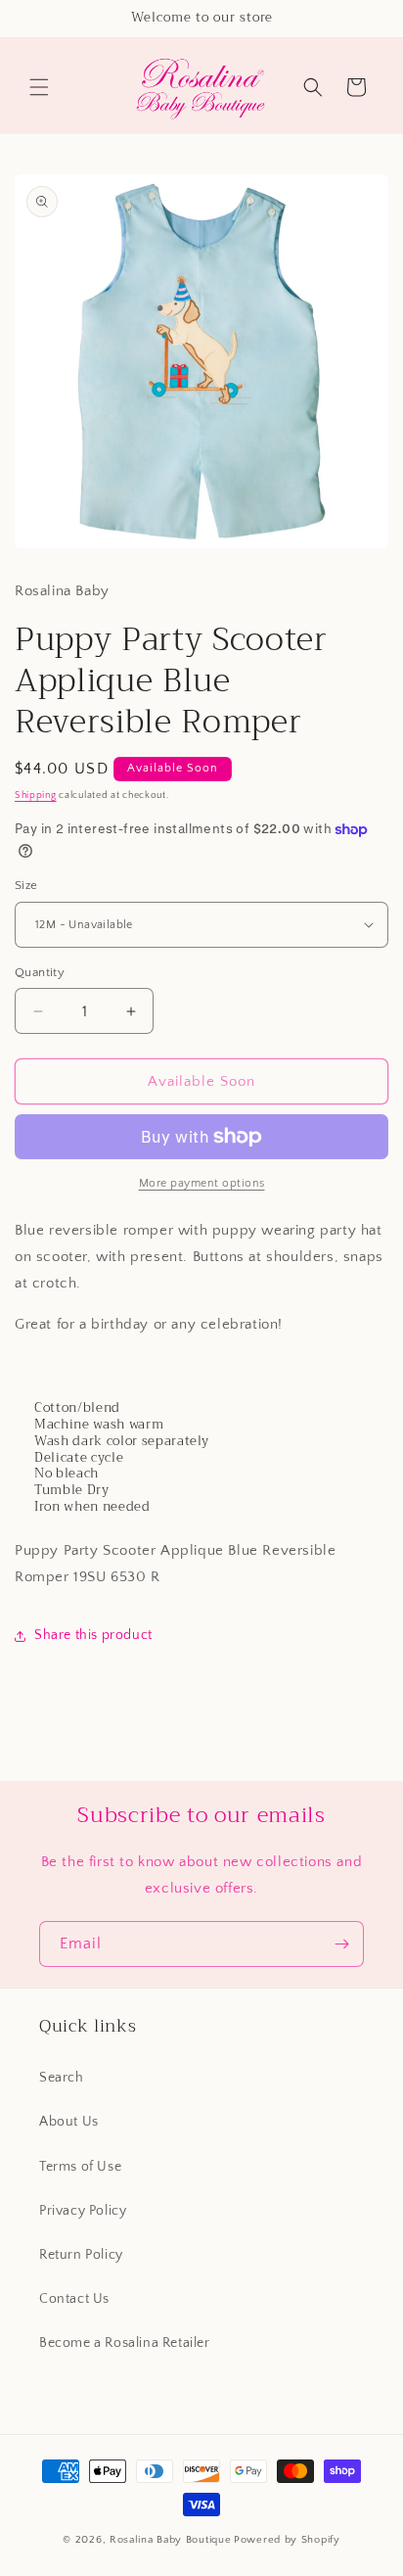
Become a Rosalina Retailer (125, 2343)
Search (62, 2078)
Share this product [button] (93, 1635)
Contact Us (74, 2299)
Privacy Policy (83, 2211)
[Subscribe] (341, 1944)
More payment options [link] (202, 1183)
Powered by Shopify (287, 2540)
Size (26, 885)
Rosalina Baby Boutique (170, 2540)
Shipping (36, 796)
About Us (69, 2122)
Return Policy (81, 2255)
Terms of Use (80, 2167)
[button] (39, 87)
